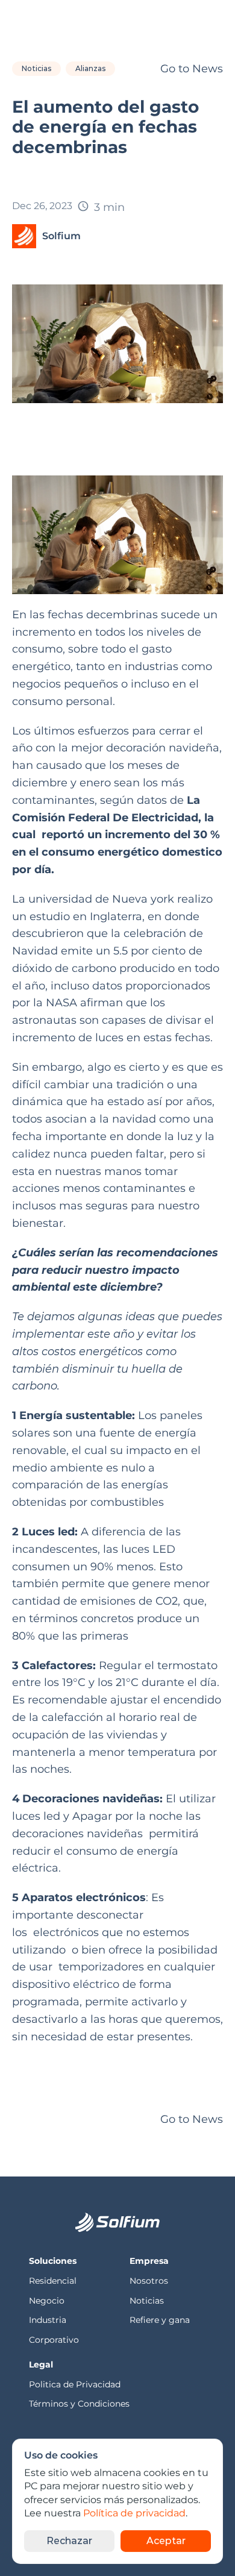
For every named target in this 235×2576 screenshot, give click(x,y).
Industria (48, 2320)
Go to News (192, 69)
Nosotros (150, 2281)
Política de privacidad (134, 2514)
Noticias (147, 2301)
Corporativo (54, 2340)
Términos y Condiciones (79, 2404)
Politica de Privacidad (76, 2384)
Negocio (47, 2301)
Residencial (54, 2281)
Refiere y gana (160, 2320)
